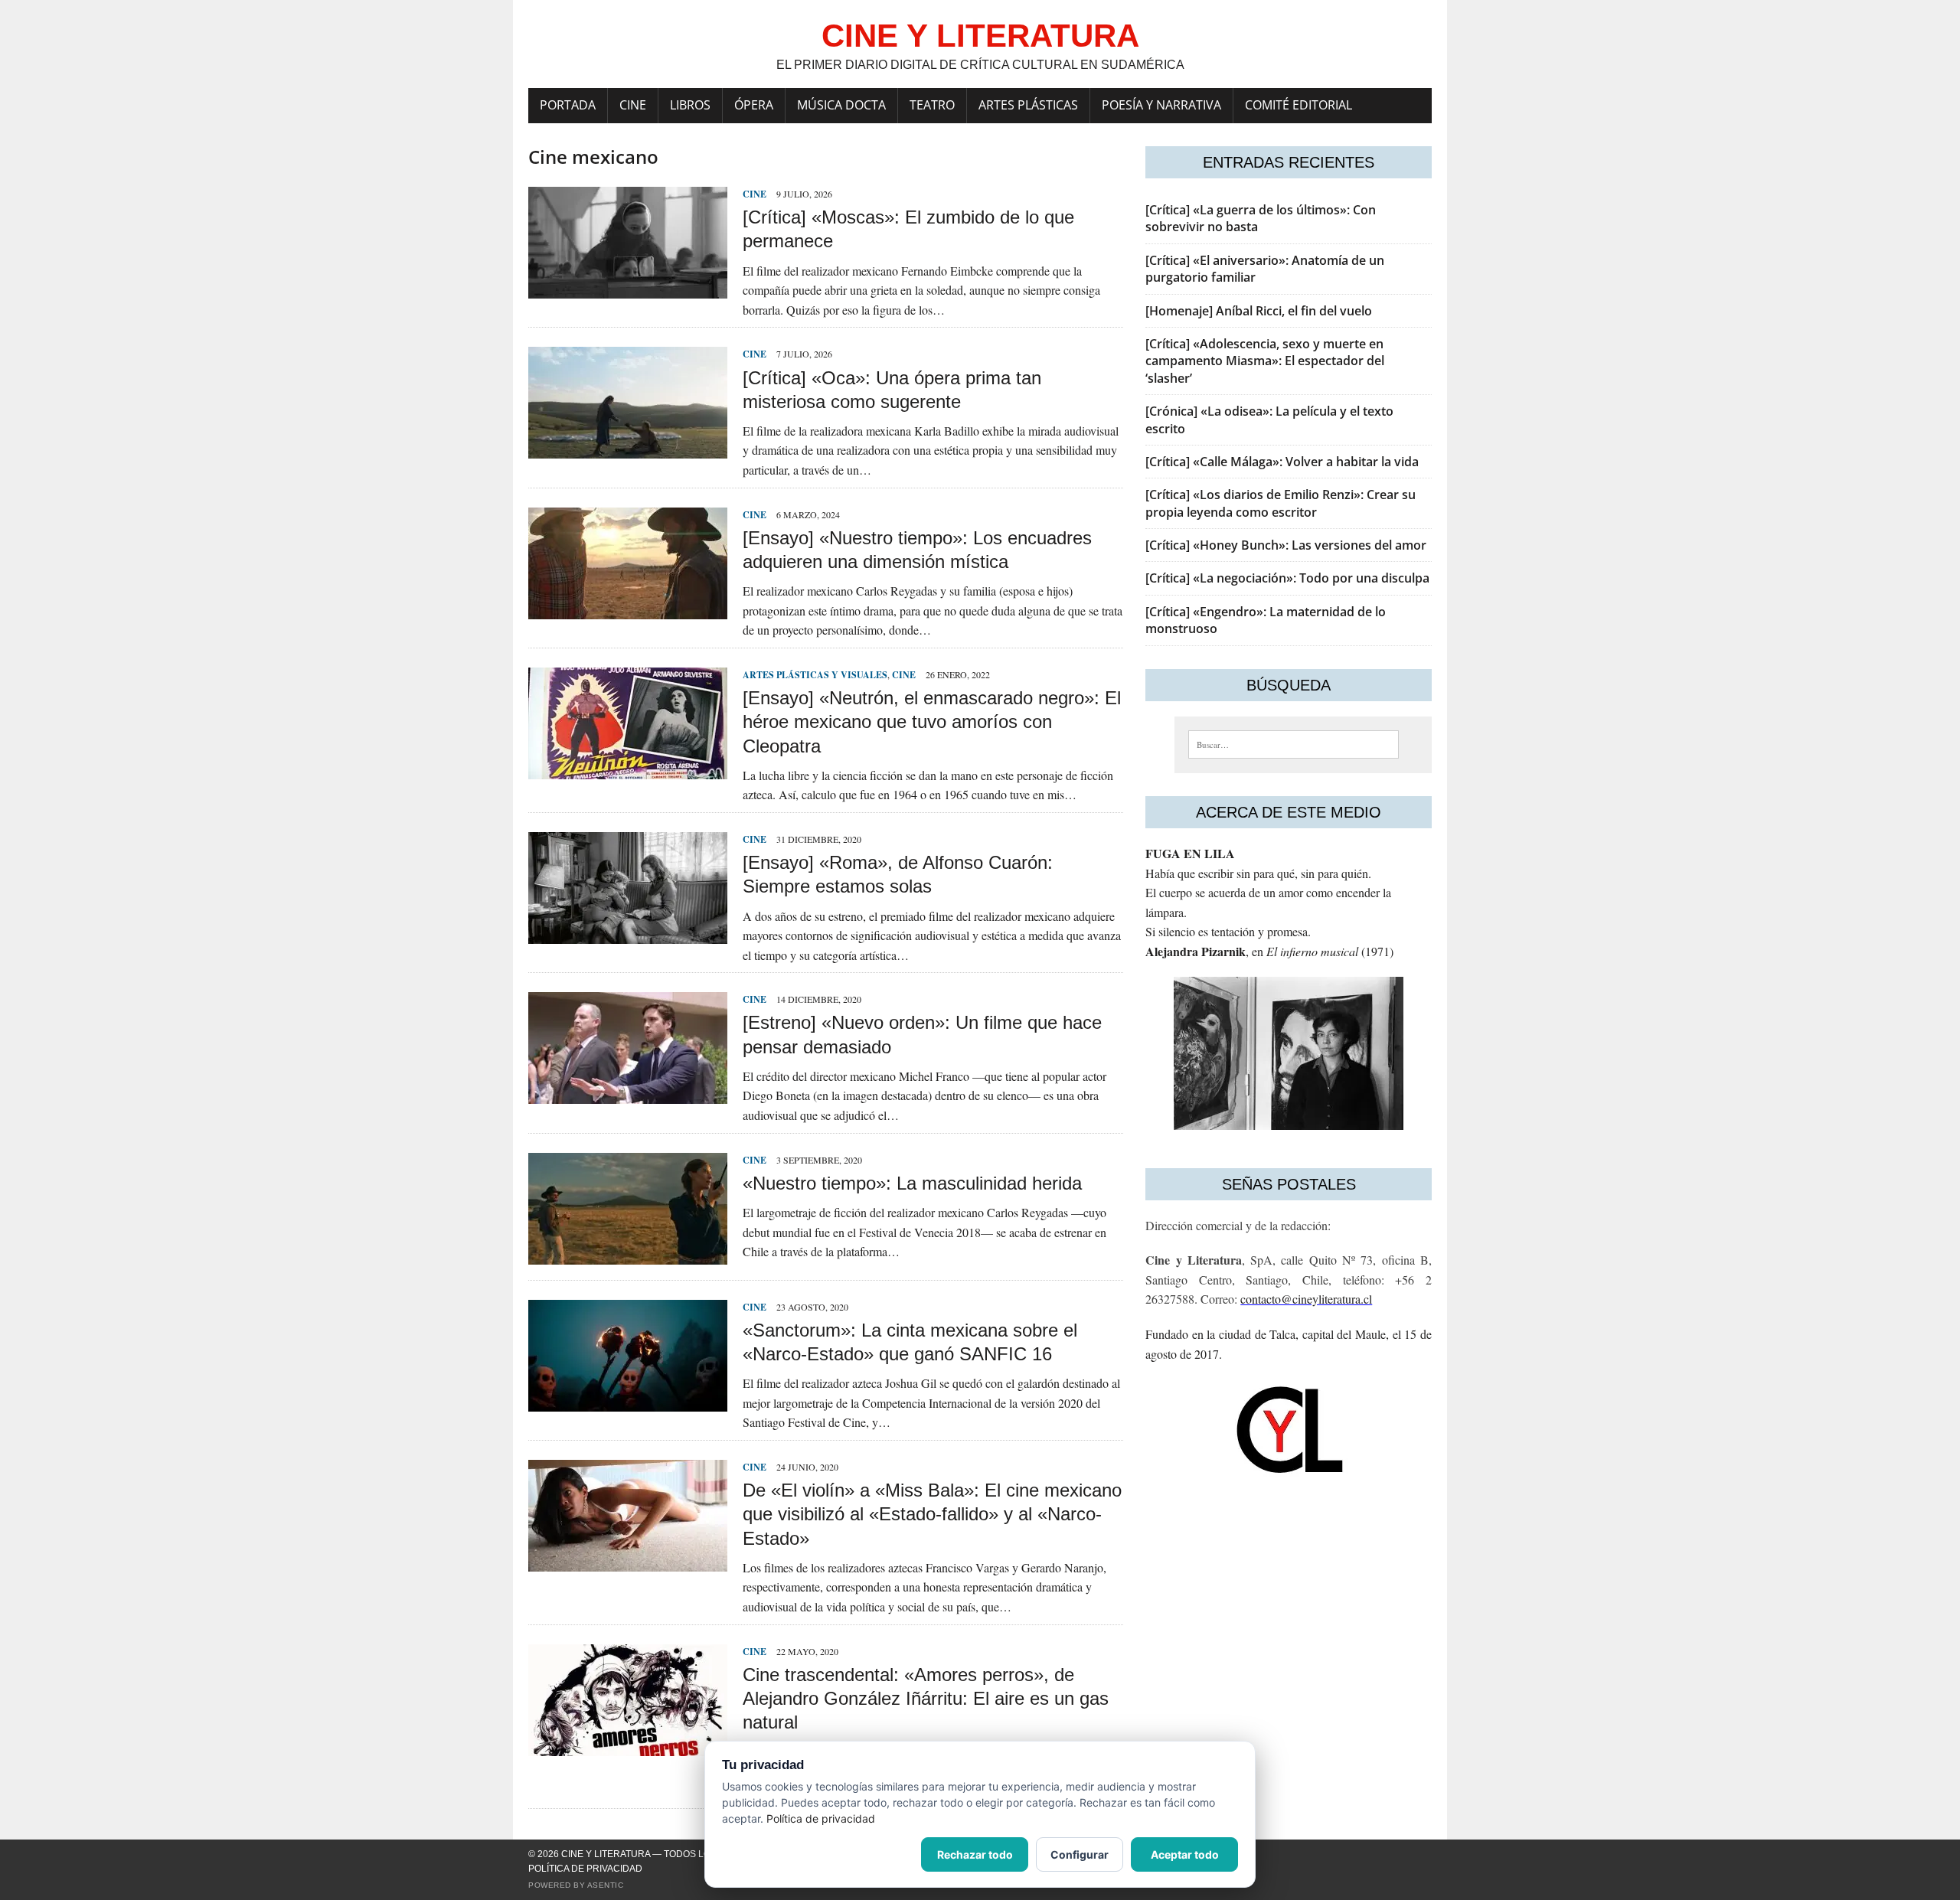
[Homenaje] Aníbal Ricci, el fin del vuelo (1259, 311)
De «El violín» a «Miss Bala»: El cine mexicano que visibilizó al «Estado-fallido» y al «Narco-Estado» (932, 1514)
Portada (568, 105)
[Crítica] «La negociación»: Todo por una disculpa (1287, 578)
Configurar (1080, 1854)
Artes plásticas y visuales (815, 675)
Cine (633, 105)
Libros (690, 105)
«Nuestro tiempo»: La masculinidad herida (912, 1183)
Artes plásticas (1028, 105)
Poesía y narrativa (1161, 105)
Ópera (754, 105)
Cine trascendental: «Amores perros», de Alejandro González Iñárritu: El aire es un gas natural (926, 1698)
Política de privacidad (585, 1869)
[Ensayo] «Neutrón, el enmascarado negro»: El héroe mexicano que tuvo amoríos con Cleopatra (932, 721)
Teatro (932, 105)
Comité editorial (1298, 105)
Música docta (841, 105)
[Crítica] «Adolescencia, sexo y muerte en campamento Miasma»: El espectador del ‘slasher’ (1265, 361)
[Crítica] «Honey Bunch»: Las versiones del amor (1286, 545)
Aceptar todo (1185, 1854)
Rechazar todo (975, 1854)
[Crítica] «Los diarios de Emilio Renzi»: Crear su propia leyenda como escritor (1281, 503)
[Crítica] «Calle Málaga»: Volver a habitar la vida (1282, 462)
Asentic (606, 1885)
